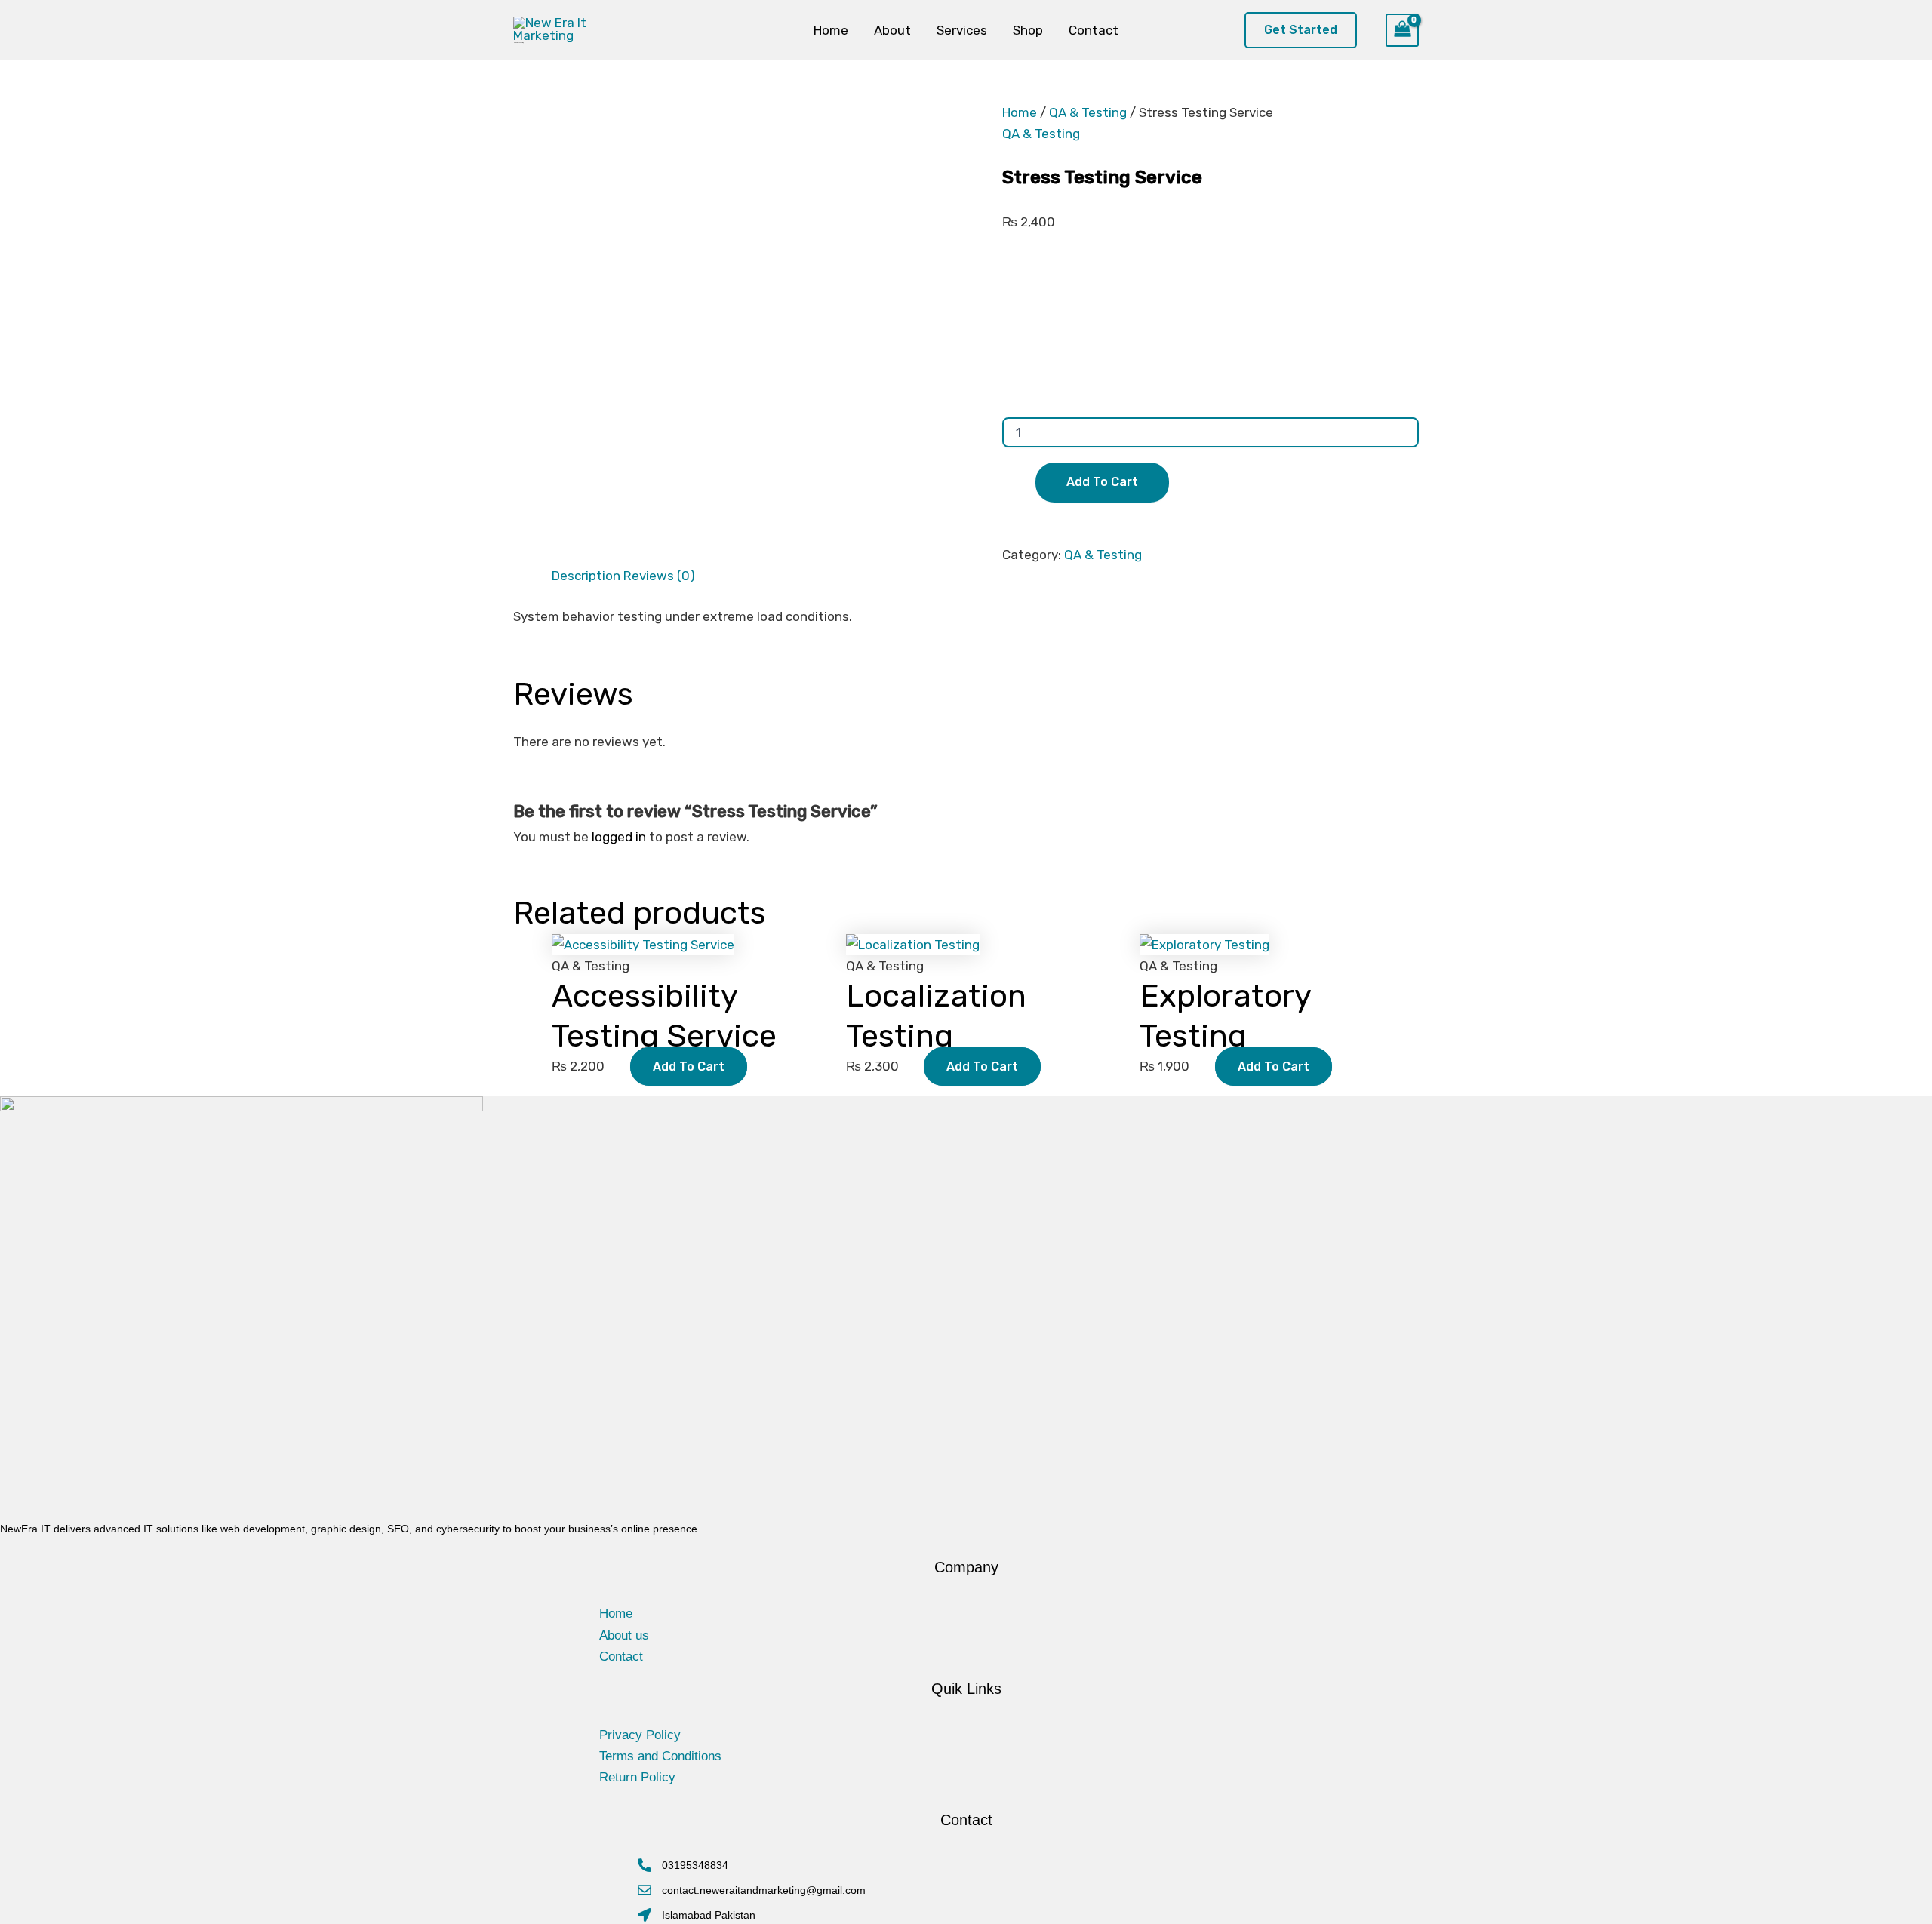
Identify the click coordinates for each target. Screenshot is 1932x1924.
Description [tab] (586, 576)
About (892, 30)
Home (831, 30)
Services (962, 30)
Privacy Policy (640, 1735)
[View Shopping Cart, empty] (1398, 30)
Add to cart (1102, 482)
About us (624, 1635)
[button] (1304, 31)
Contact (1094, 30)
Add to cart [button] (689, 1066)
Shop (1028, 30)
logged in (619, 837)
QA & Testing (1088, 112)
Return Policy (637, 1777)
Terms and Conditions (660, 1756)
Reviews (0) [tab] (659, 576)
